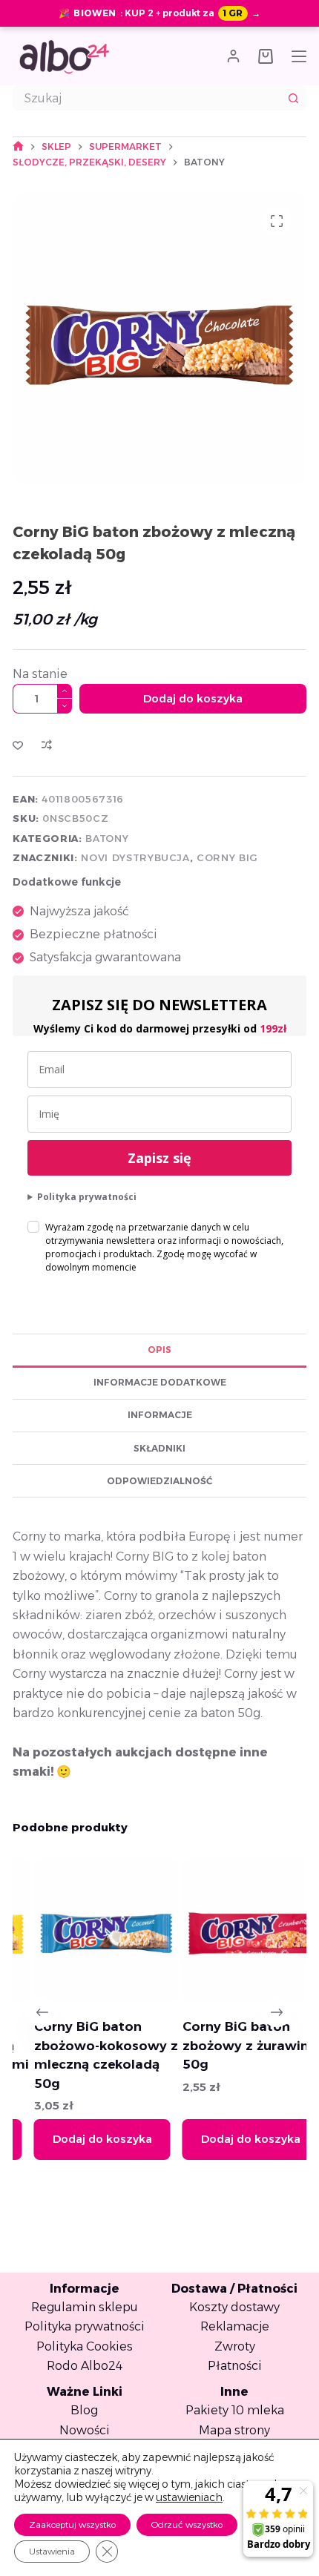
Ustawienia (52, 2551)
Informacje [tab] (160, 1415)
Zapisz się (159, 1158)
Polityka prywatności (87, 1197)
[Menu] (299, 56)
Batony (107, 838)
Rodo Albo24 (85, 2366)
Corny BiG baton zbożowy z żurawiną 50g (230, 2045)
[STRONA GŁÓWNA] (18, 146)
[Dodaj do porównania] (47, 745)
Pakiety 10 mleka (235, 2410)
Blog (84, 2410)
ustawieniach (189, 2497)
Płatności (235, 2366)
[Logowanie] (233, 56)
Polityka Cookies (85, 2346)
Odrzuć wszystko (187, 2524)
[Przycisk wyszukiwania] (294, 98)
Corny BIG (227, 857)
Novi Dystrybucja (135, 857)
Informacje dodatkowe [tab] (160, 1382)
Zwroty (235, 2346)
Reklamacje (235, 2326)
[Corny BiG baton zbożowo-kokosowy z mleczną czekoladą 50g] (86, 1930)
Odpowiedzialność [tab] (159, 1481)
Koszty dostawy (234, 2307)
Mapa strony (234, 2430)
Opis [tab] (159, 1350)
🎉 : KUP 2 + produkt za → (159, 13)
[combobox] (148, 98)
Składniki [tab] (159, 1448)
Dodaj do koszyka (193, 698)
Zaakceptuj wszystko (72, 2524)
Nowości (85, 2430)
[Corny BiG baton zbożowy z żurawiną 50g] (236, 1930)
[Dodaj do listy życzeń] (18, 745)
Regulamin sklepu (85, 2307)
